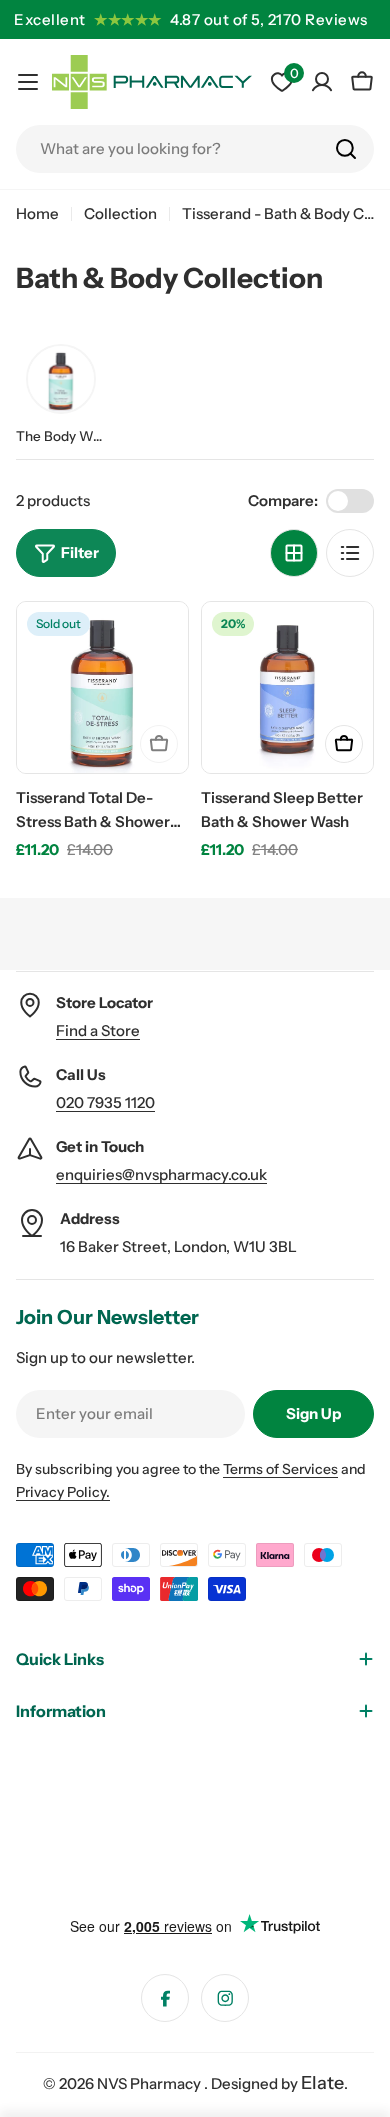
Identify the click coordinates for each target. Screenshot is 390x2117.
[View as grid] (294, 553)
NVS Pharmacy (150, 2083)
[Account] (322, 82)
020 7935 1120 (105, 1102)
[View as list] (350, 553)
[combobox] (195, 149)
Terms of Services (280, 1469)
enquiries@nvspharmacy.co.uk (161, 1174)
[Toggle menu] (28, 82)
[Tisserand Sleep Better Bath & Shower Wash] (287, 687)
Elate (322, 2083)
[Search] (346, 149)
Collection (120, 213)
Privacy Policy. (63, 1492)
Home (37, 213)
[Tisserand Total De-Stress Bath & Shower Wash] (102, 687)
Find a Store (98, 1030)
